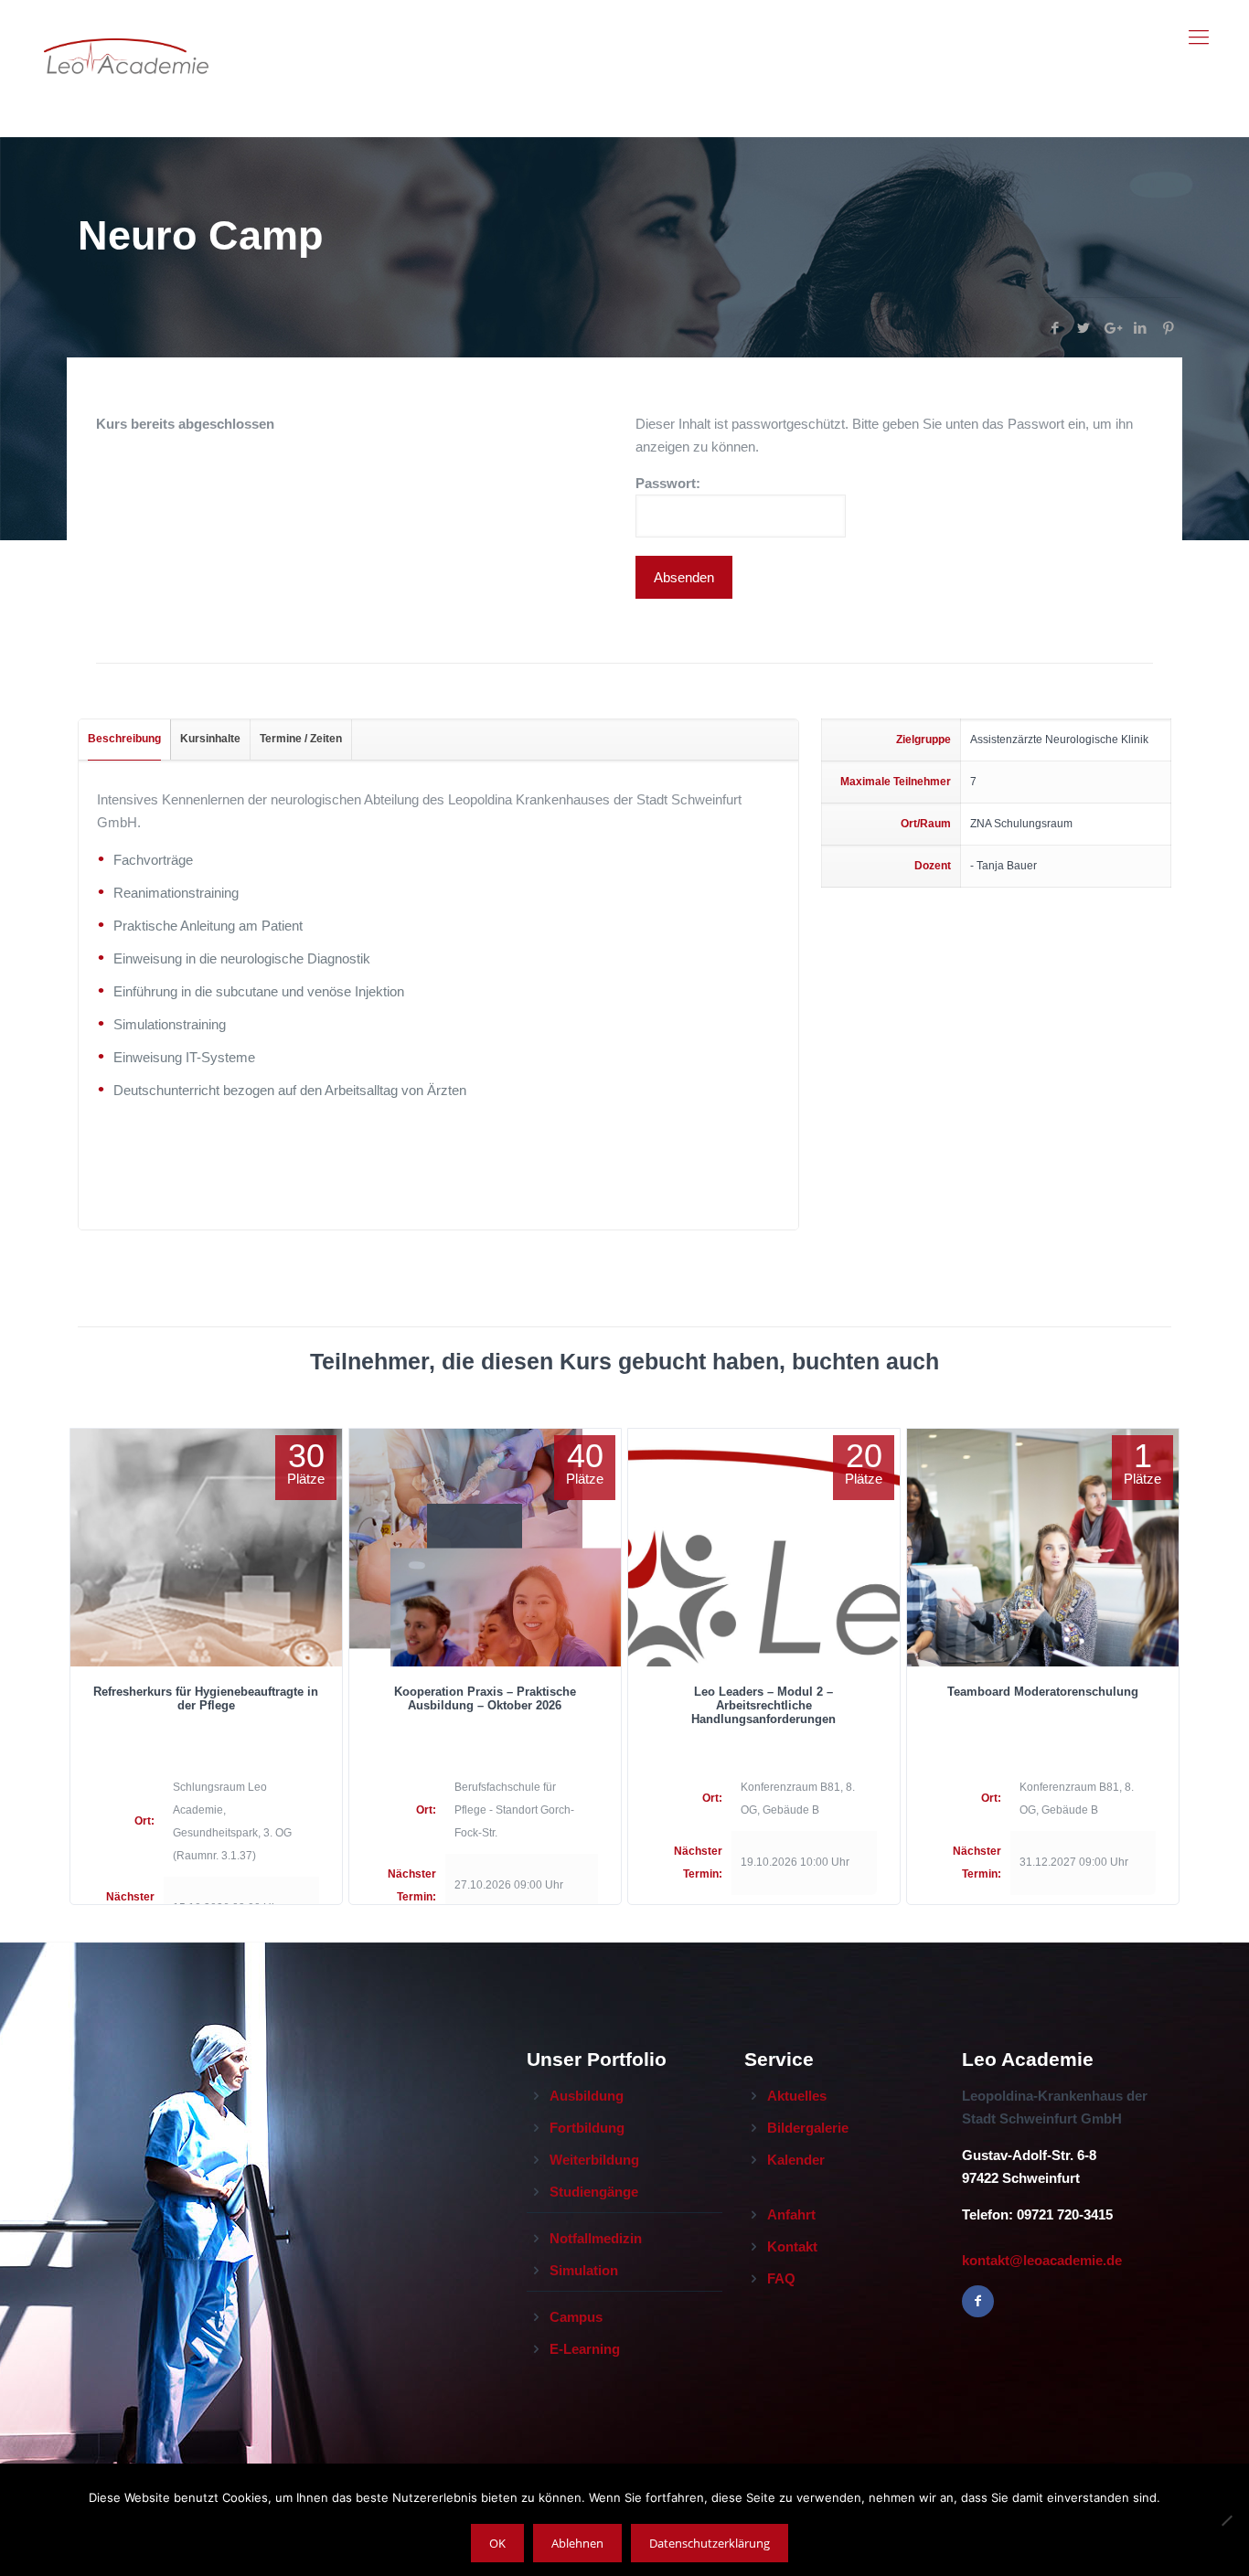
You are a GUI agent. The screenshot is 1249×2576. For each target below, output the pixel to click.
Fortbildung (587, 2128)
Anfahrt (791, 2214)
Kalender (796, 2160)
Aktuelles (797, 2096)
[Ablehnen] (1226, 2520)
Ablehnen (577, 2543)
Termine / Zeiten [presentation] (301, 739)
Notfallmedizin (596, 2238)
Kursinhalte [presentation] (210, 739)
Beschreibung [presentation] (124, 739)
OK (497, 2543)
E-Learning (585, 2349)
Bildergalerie (808, 2128)
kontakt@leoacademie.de (1042, 2260)
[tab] (125, 740)
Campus (576, 2317)
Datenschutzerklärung (710, 2543)
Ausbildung (587, 2096)
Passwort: (668, 483)
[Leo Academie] (126, 37)
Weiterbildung (594, 2160)
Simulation (584, 2270)
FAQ (781, 2278)
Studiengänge (594, 2192)
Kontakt (792, 2246)
